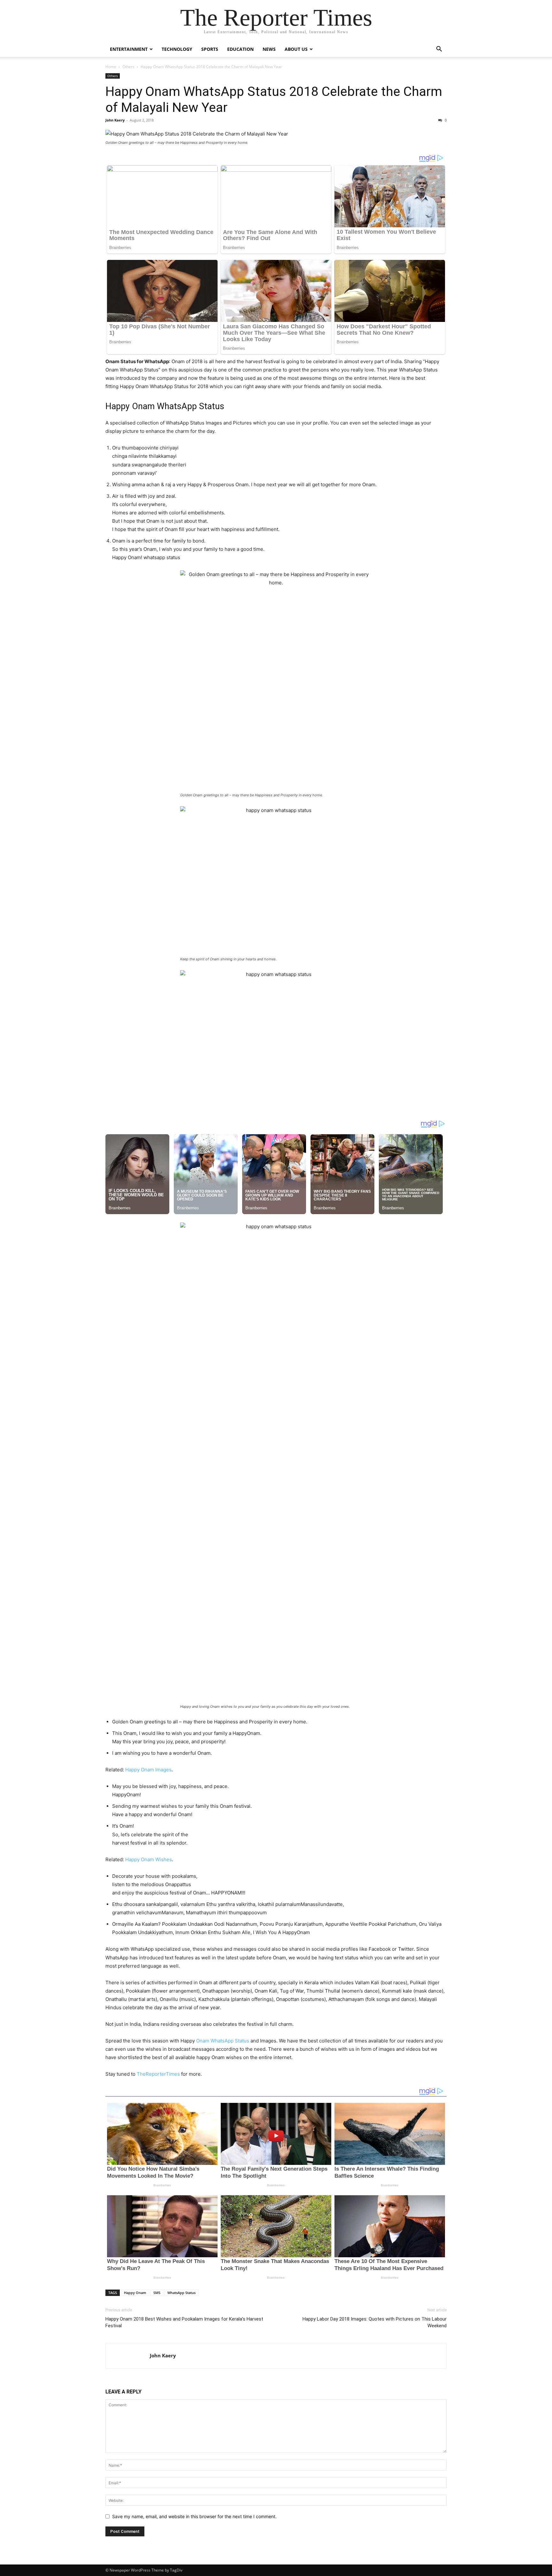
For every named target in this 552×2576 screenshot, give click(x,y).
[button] (439, 50)
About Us (296, 49)
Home (111, 67)
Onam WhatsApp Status (223, 2041)
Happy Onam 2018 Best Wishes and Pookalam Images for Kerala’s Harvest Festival (184, 2322)
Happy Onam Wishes (149, 1859)
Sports (210, 49)
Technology (177, 49)
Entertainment (129, 49)
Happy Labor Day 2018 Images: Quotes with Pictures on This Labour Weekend (375, 2322)
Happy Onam (135, 2293)
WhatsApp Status (181, 2293)
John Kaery (115, 120)
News (269, 49)
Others (128, 67)
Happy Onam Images (148, 1770)
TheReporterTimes (158, 2074)
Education (240, 49)
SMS (157, 2293)
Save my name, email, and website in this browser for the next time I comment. (194, 2516)
